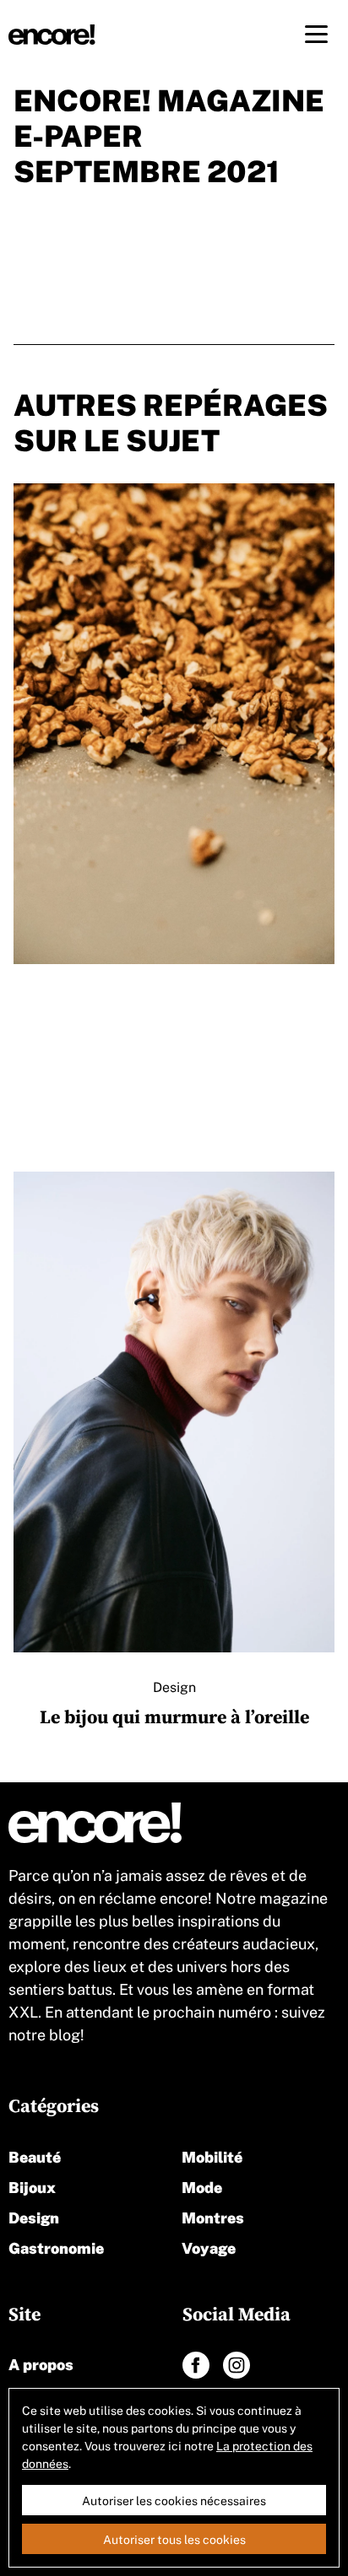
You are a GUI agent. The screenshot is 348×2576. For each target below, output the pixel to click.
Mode (202, 2186)
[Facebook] (196, 2365)
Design (34, 2216)
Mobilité (212, 2156)
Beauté (35, 2156)
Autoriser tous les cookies (174, 2539)
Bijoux (32, 2186)
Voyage (209, 2247)
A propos (41, 2363)
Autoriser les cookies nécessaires (174, 2500)
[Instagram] (237, 2365)
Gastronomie (56, 2247)
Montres (213, 2216)
